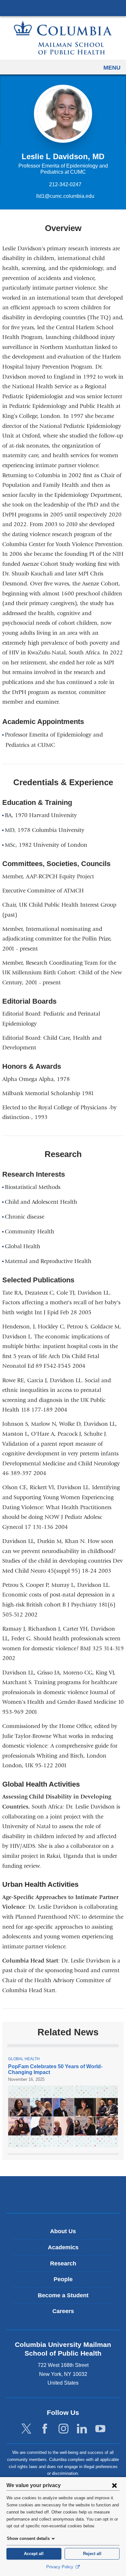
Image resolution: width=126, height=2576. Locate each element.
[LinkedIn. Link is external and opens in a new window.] (82, 2429)
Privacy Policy (60, 2567)
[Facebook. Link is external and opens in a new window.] (45, 2429)
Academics (63, 2247)
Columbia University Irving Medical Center (63, 8)
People (63, 2279)
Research (63, 2263)
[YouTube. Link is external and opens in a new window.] (100, 2429)
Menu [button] (112, 68)
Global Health (24, 2059)
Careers (63, 2311)
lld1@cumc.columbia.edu (65, 196)
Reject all (92, 2554)
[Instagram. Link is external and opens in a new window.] (63, 2429)
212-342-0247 (65, 184)
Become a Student (63, 2295)
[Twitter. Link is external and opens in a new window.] (26, 2429)
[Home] (63, 38)
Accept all (34, 2554)
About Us (63, 2231)
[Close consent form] (114, 2485)
